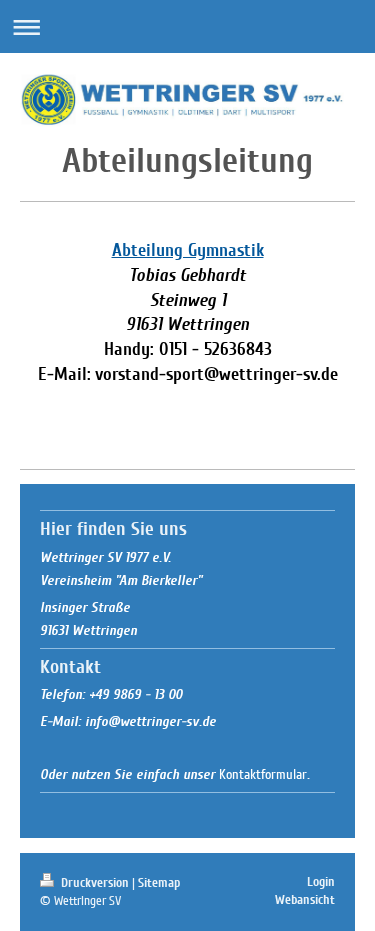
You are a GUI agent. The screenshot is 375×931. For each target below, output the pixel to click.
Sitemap (159, 883)
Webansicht (305, 900)
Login (321, 882)
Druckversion (95, 883)
